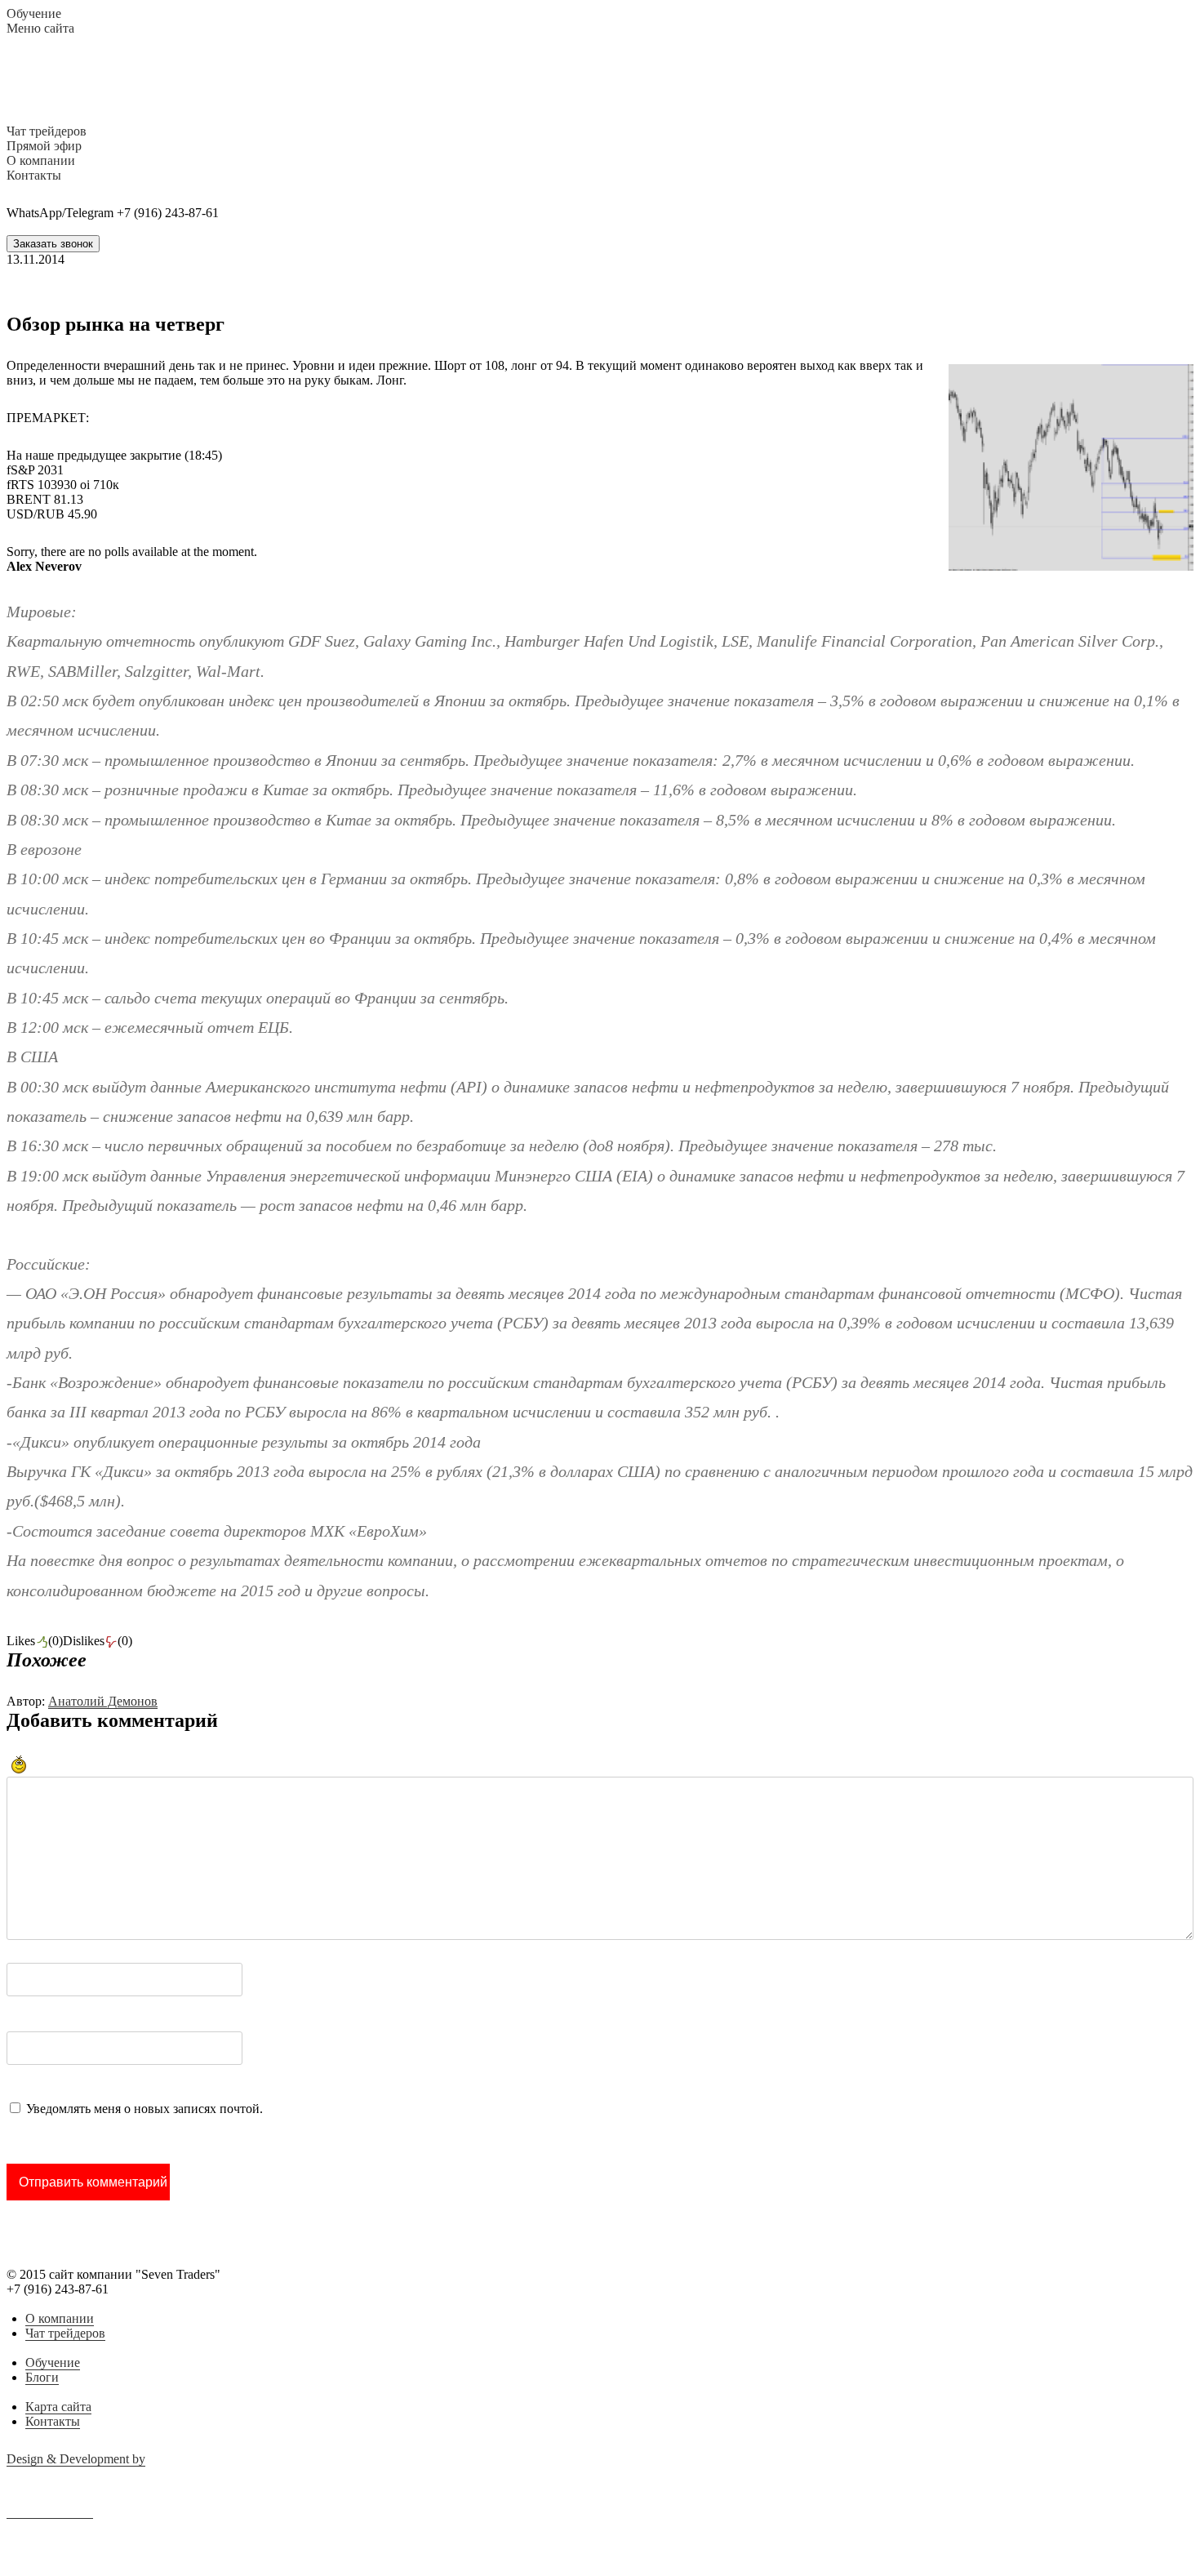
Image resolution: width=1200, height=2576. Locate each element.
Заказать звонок (53, 244)
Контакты (53, 2421)
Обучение (53, 2362)
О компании (60, 2318)
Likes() (35, 1641)
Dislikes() (98, 1641)
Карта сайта (58, 2407)
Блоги (42, 2377)
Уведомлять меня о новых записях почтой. (144, 2109)
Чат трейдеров (65, 2333)
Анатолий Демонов (103, 1701)
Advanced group (50, 2511)
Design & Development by (76, 2459)
